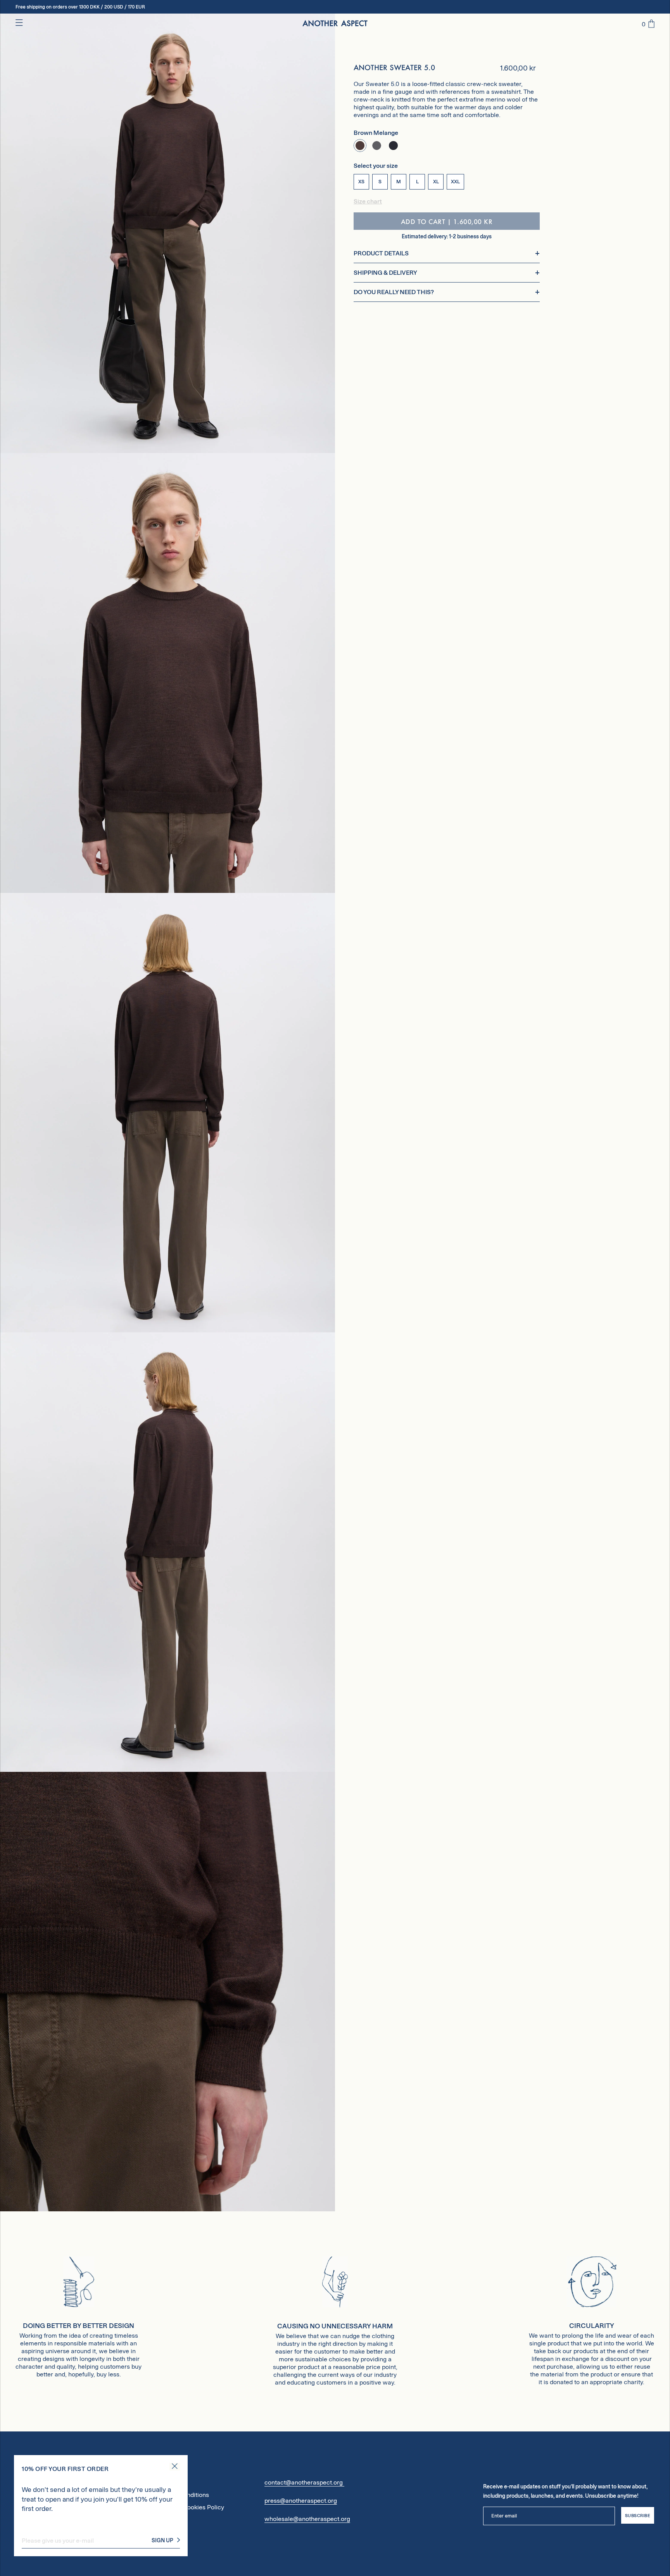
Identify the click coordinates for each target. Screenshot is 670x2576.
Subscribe (638, 2516)
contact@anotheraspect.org (304, 2482)
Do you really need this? (394, 292)
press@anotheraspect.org (301, 2501)
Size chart (368, 202)
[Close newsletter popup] (175, 2467)
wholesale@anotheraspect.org (307, 2519)
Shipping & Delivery (385, 273)
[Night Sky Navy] (393, 146)
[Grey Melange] (377, 146)
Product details (381, 254)
